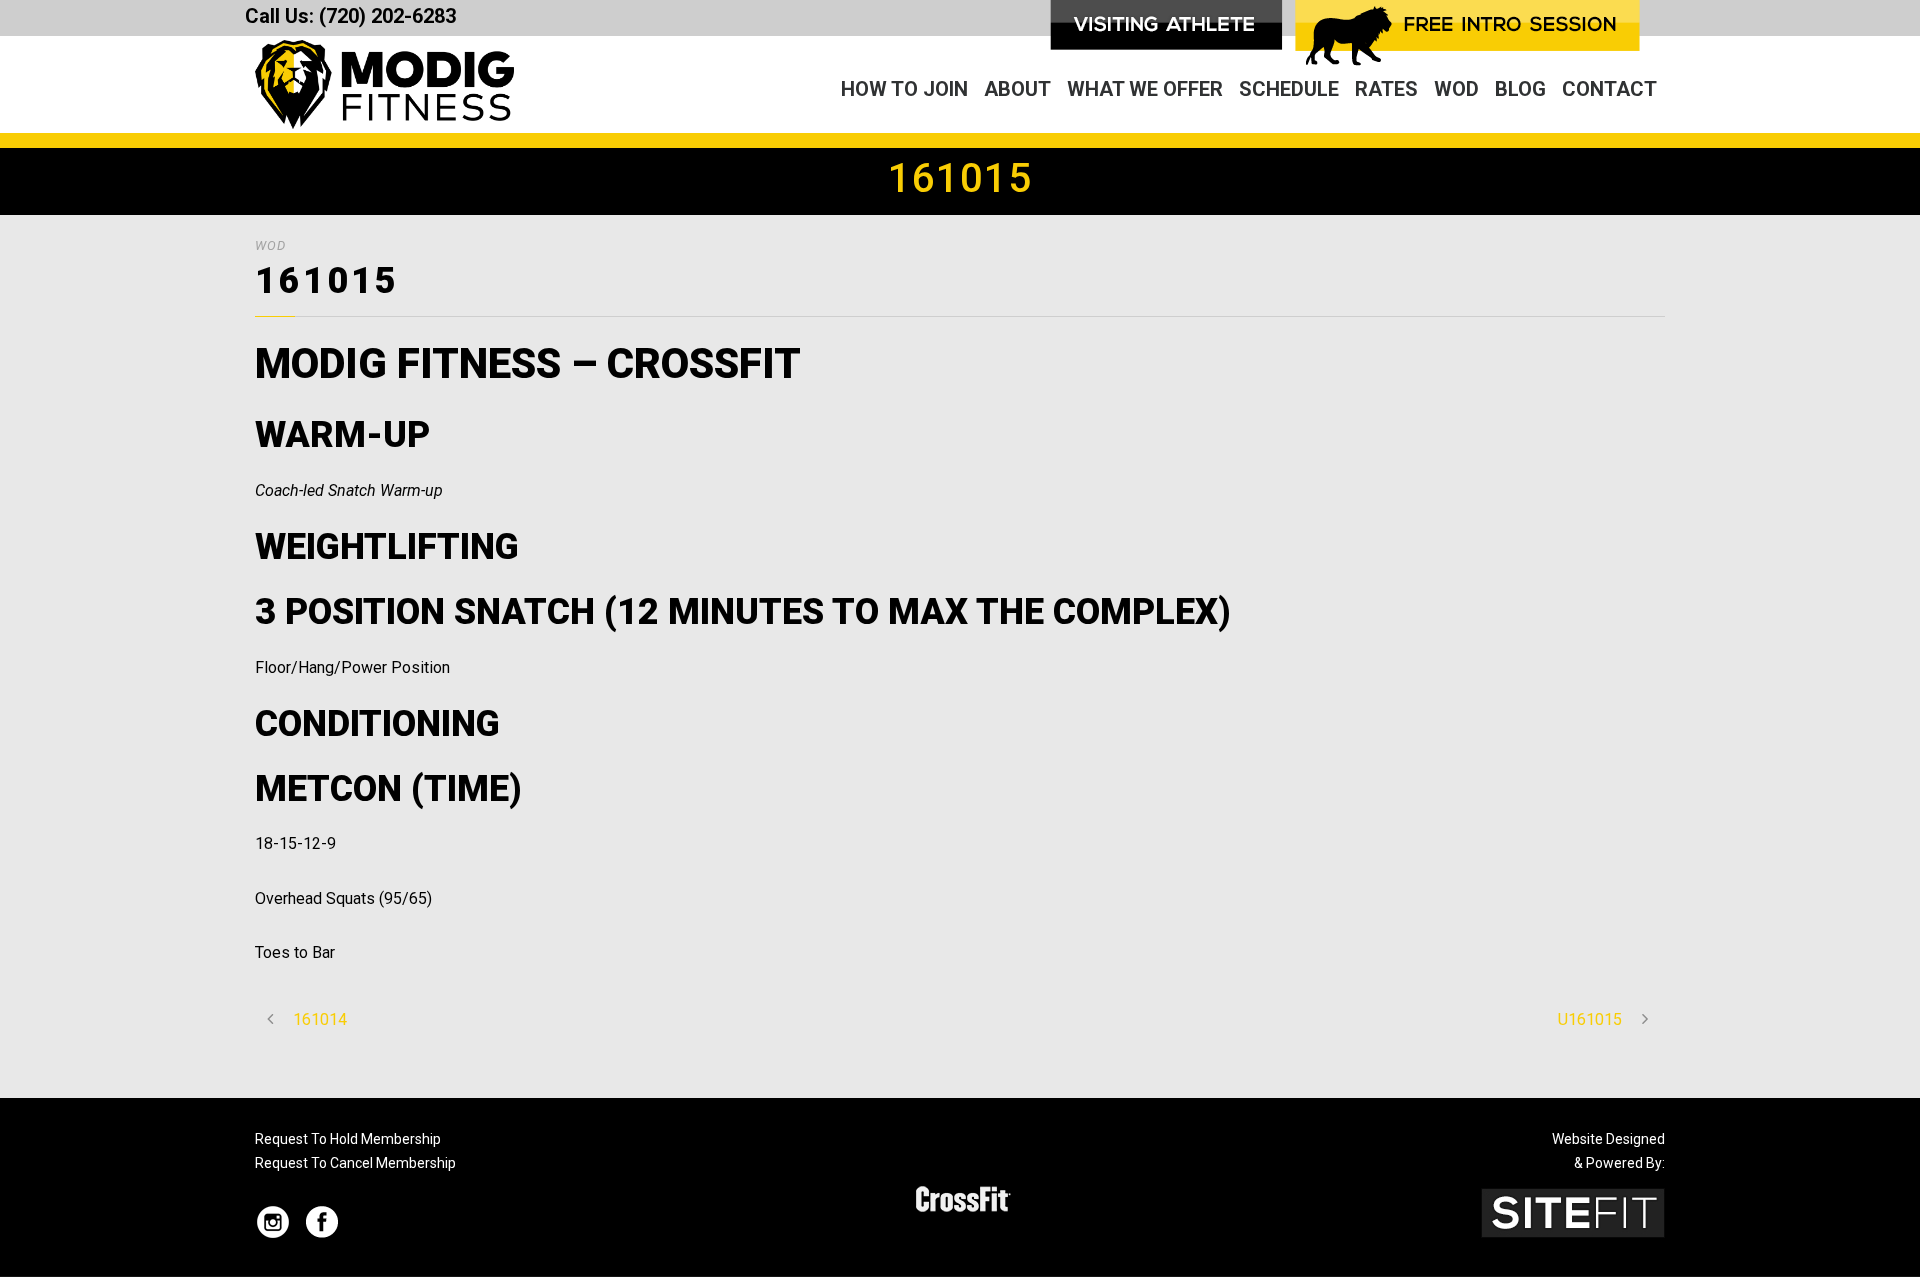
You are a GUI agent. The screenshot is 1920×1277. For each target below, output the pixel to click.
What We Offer (1145, 89)
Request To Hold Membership (348, 1139)
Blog (1520, 89)
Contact (1609, 89)
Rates (1386, 89)
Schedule (1289, 89)
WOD (1456, 89)
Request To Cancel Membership (355, 1163)
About (1017, 89)
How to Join (904, 89)
